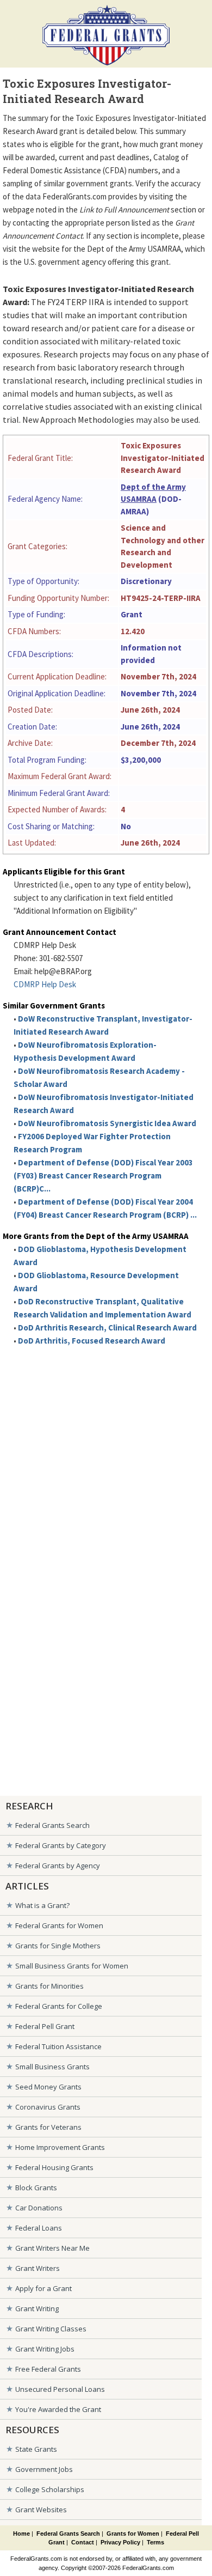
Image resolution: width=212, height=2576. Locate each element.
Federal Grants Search (52, 1825)
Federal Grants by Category (61, 1845)
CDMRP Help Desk (45, 984)
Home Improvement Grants (60, 2147)
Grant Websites (41, 2510)
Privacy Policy (120, 2542)
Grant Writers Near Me (52, 2248)
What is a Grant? (42, 1905)
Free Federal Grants (48, 2369)
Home (21, 2534)
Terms (155, 2542)
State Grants (36, 2449)
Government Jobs (44, 2469)
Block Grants (36, 2188)
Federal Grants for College (59, 2006)
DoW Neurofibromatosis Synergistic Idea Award (107, 1123)
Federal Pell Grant (45, 2026)
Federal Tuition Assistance (58, 2046)
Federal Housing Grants (54, 2167)
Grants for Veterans (48, 2127)
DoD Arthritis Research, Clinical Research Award (107, 1328)
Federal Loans (39, 2228)
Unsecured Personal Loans (60, 2389)
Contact (83, 2542)
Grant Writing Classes (51, 2329)
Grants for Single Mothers (58, 1946)
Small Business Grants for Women (72, 1966)
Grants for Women (133, 2534)
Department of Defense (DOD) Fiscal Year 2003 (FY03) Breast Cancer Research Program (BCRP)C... (103, 1175)
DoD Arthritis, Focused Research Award (92, 1341)
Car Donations (39, 2208)
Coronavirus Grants (48, 2107)
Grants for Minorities (49, 1986)
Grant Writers (38, 2268)
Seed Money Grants (48, 2087)
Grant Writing (37, 2308)
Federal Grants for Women (59, 1925)
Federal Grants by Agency (58, 1866)
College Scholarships (50, 2489)
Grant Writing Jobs (45, 2349)
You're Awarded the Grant (58, 2409)
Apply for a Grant (43, 2288)
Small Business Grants (52, 2067)
